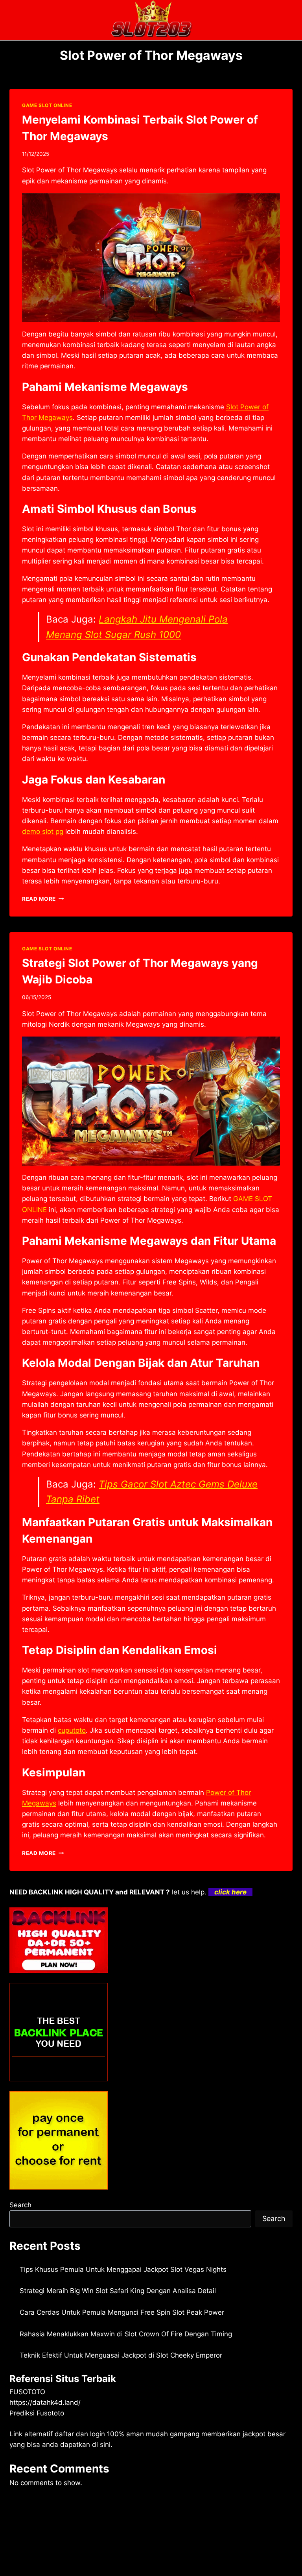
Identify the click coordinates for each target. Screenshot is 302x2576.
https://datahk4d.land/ (45, 2402)
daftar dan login (80, 2434)
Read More (43, 899)
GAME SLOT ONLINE (47, 105)
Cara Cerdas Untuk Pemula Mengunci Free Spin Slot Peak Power (122, 2312)
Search (20, 2205)
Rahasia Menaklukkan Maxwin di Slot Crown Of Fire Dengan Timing (126, 2334)
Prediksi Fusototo (37, 2413)
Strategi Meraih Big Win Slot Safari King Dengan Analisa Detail (118, 2291)
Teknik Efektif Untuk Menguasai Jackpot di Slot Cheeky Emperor (121, 2355)
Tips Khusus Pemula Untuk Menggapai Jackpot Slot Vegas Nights (123, 2269)
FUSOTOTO (27, 2392)
